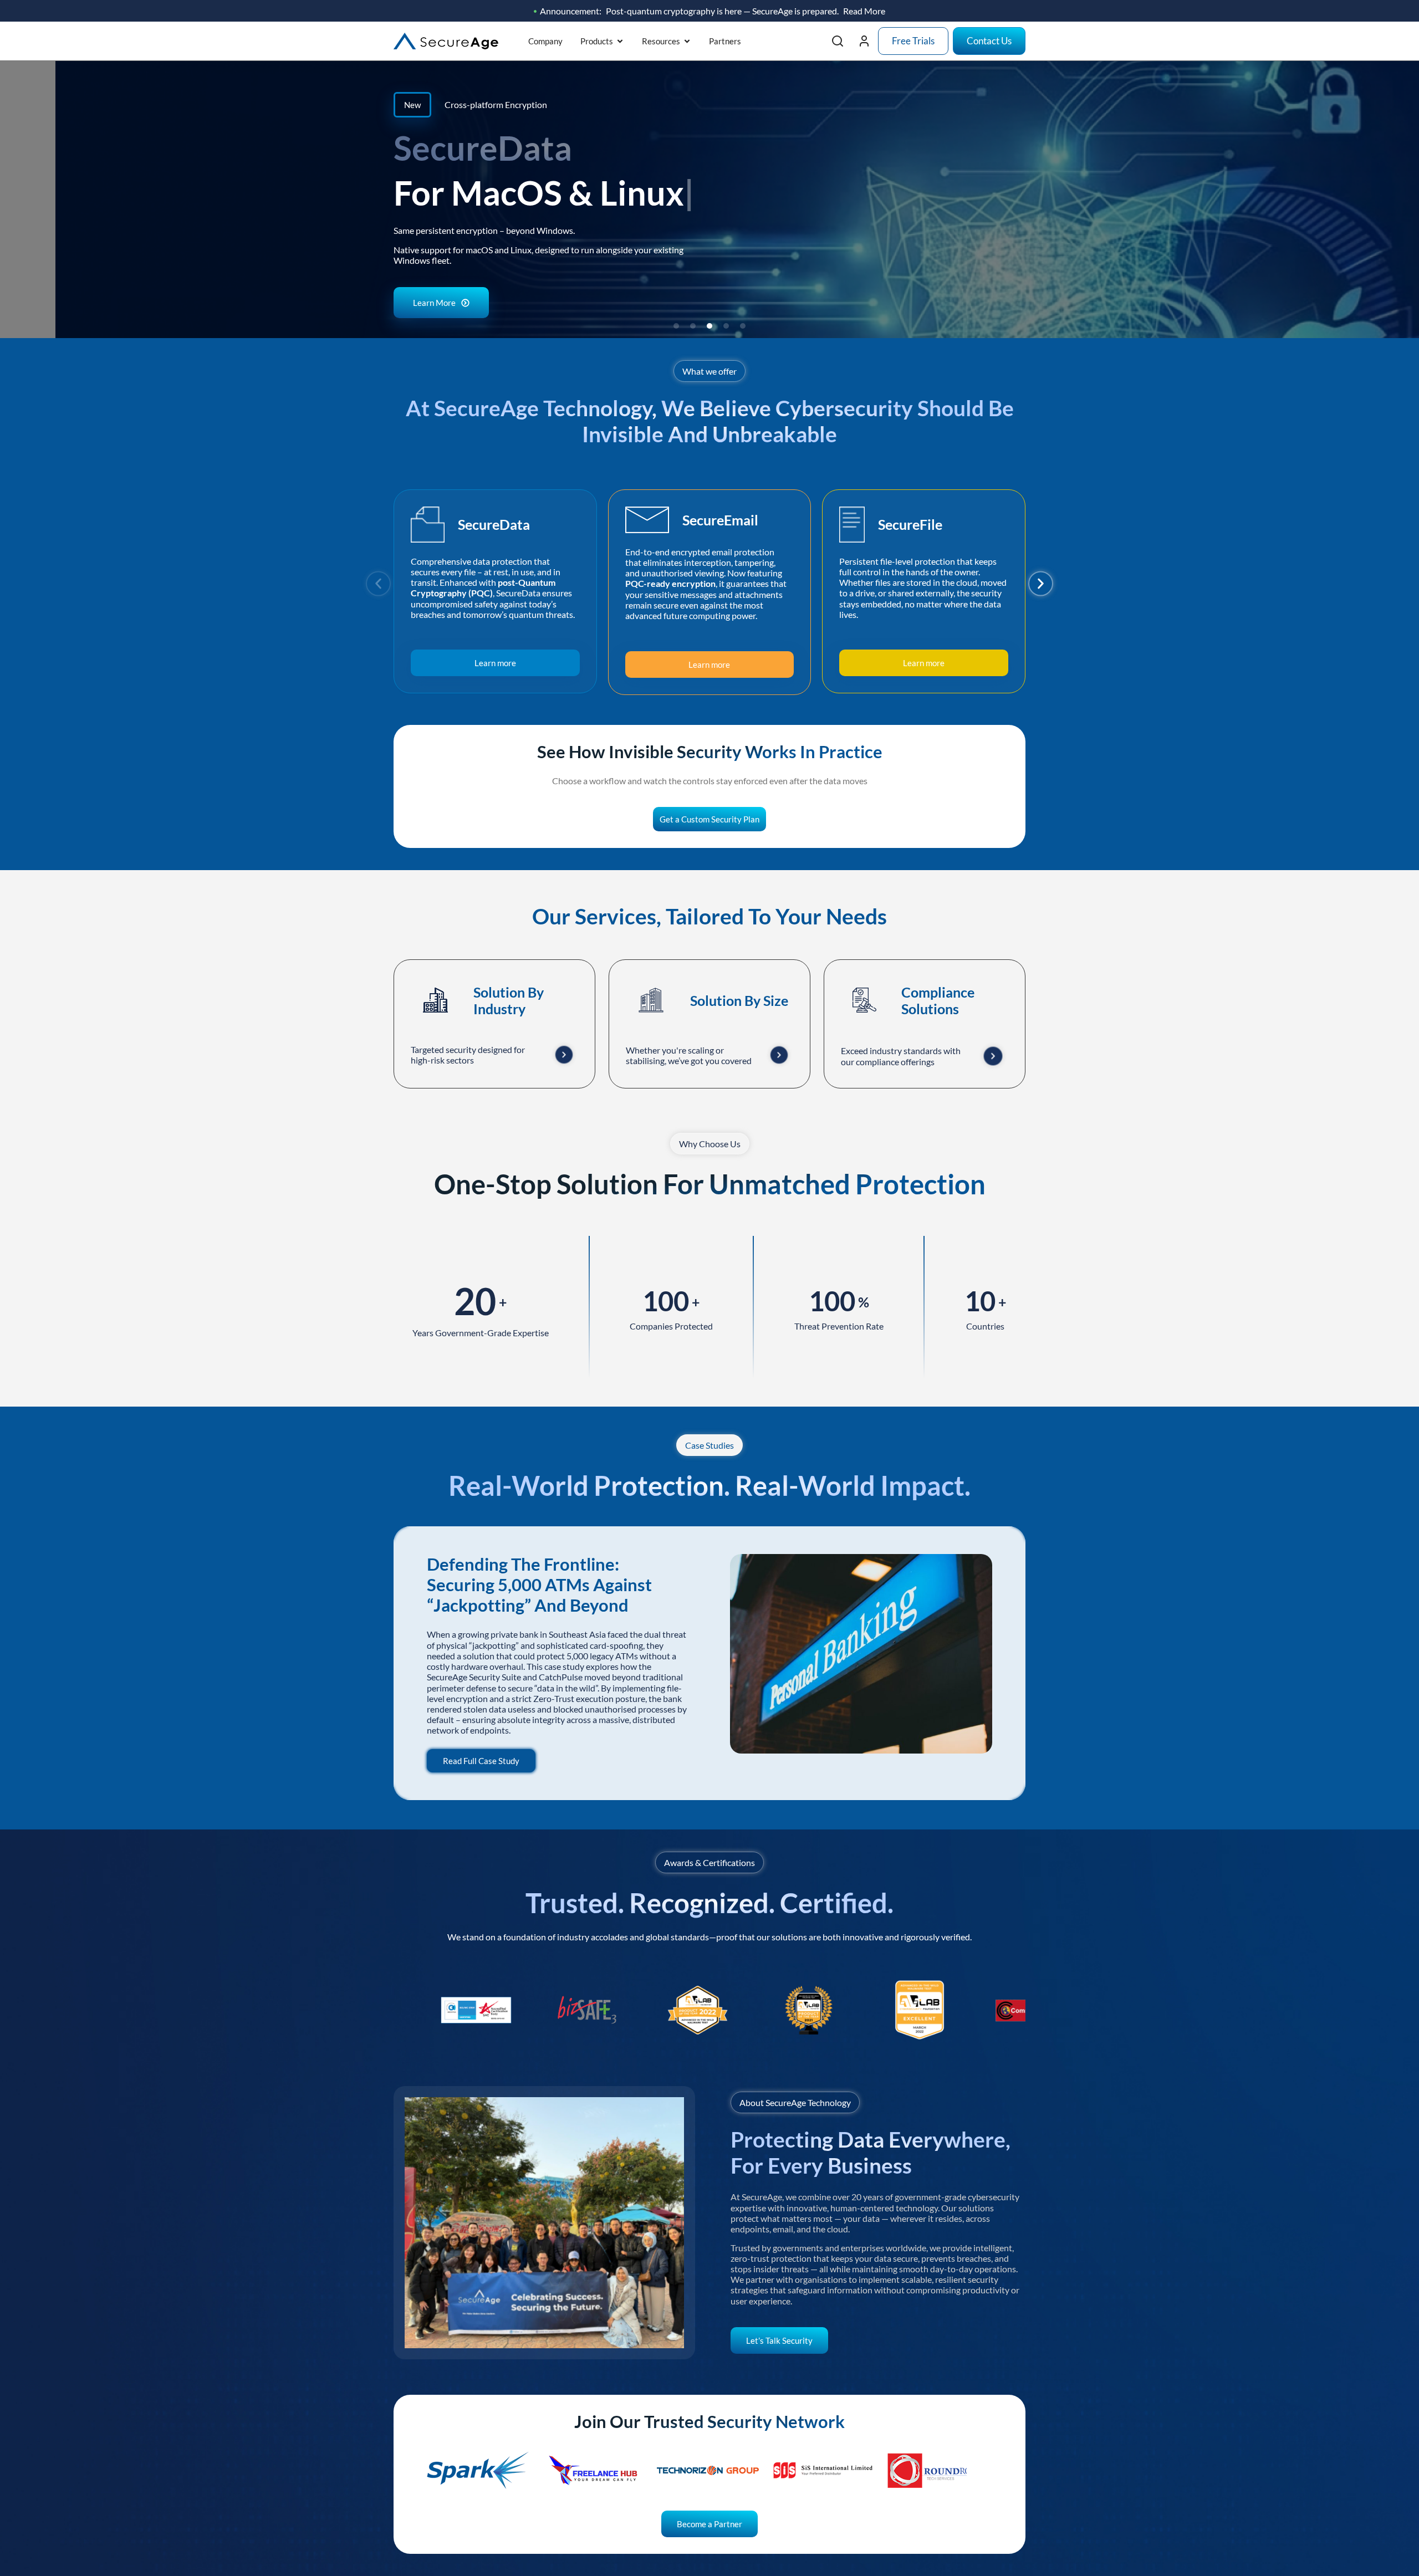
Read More (864, 11)
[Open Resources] (687, 41)
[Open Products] (620, 41)
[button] (676, 326)
